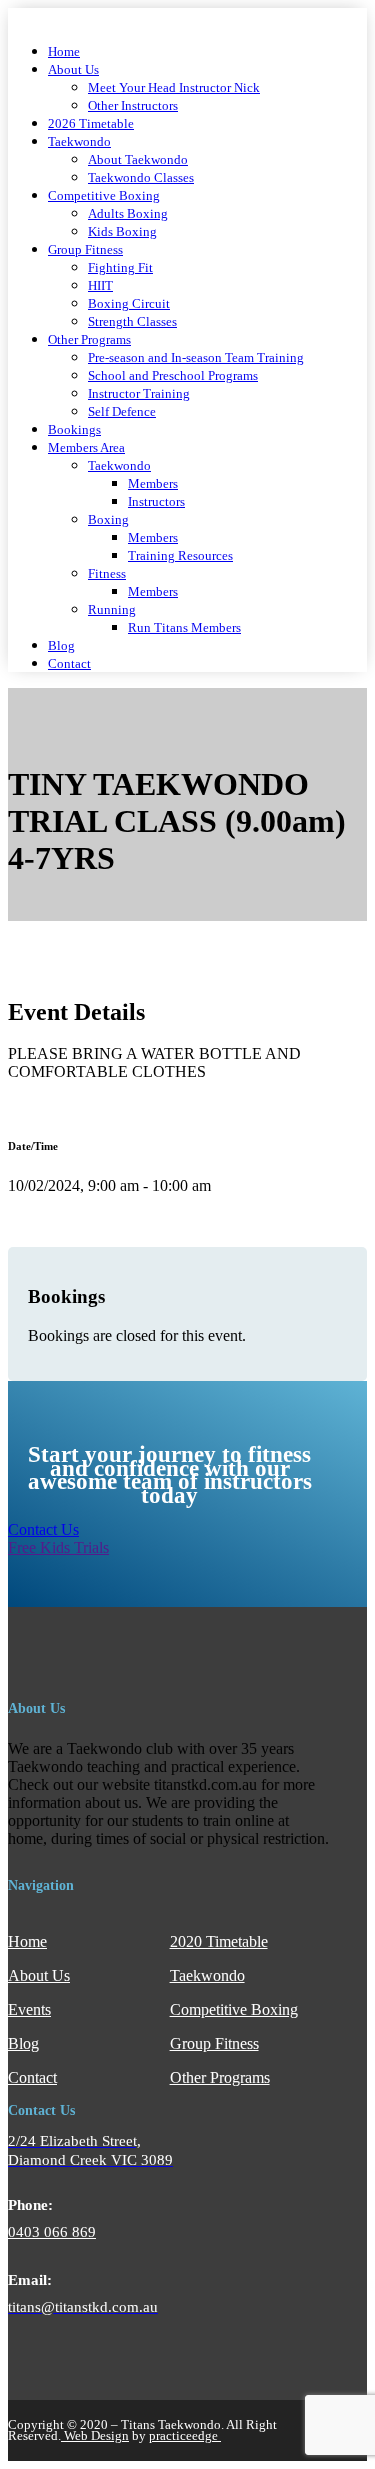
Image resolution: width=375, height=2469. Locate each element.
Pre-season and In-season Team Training (196, 358)
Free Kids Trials (58, 1547)
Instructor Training (139, 394)
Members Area (86, 448)
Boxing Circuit (129, 304)
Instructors (156, 502)
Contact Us (43, 1529)
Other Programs (89, 340)
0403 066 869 (52, 2232)
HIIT (100, 286)
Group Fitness (85, 250)
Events (29, 2009)
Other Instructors (133, 106)
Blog (61, 646)
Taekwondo (79, 142)
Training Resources (180, 556)
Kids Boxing (122, 232)
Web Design (95, 2435)
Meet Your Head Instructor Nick (174, 88)
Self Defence (122, 412)
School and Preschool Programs (173, 376)
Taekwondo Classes (141, 178)
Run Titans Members (184, 628)
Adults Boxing (128, 214)
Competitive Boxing (104, 196)
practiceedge (185, 2435)
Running (112, 610)
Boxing (108, 520)
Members (153, 484)
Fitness (107, 574)
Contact (69, 664)
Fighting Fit (120, 268)
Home (64, 52)
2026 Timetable (91, 124)
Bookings (74, 430)
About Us (73, 70)
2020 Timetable (219, 1941)
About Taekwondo (138, 160)
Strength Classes (132, 322)
